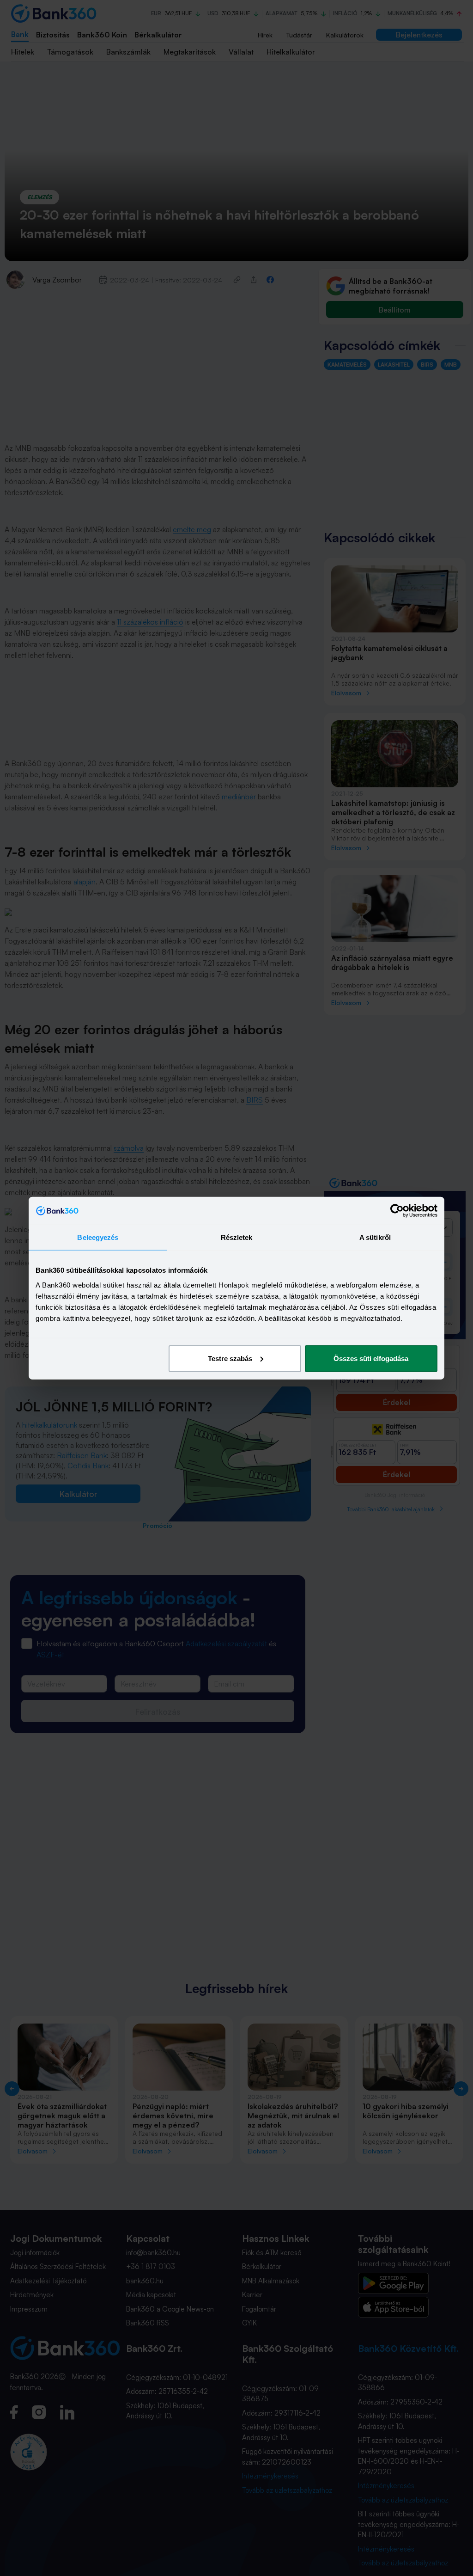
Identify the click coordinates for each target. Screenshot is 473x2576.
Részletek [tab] (237, 1237)
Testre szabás (230, 1358)
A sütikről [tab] (375, 1237)
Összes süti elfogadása (371, 1358)
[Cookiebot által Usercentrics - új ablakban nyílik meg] (397, 1211)
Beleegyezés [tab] (98, 1237)
